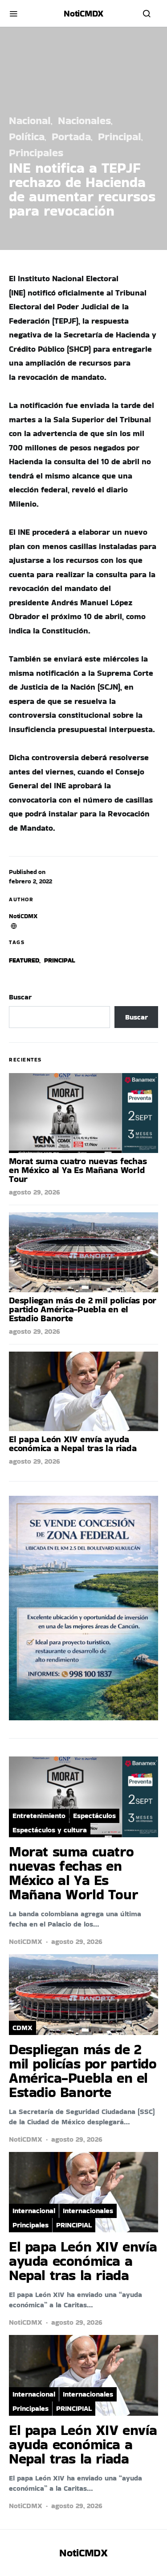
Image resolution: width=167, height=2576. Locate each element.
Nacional (30, 120)
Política (27, 136)
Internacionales (88, 2211)
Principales (36, 152)
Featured (24, 960)
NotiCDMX (23, 916)
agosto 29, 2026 (35, 1192)
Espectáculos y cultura (50, 1830)
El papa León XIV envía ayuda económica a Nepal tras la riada (73, 1444)
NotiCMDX (83, 13)
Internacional (34, 2211)
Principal (120, 136)
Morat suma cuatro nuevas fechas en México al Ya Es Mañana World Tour (78, 1170)
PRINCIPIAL (74, 2225)
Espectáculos (94, 1816)
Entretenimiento (39, 1816)
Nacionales (84, 120)
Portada (71, 136)
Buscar (20, 997)
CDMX (22, 2028)
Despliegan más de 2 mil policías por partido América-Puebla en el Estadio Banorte (83, 1309)
